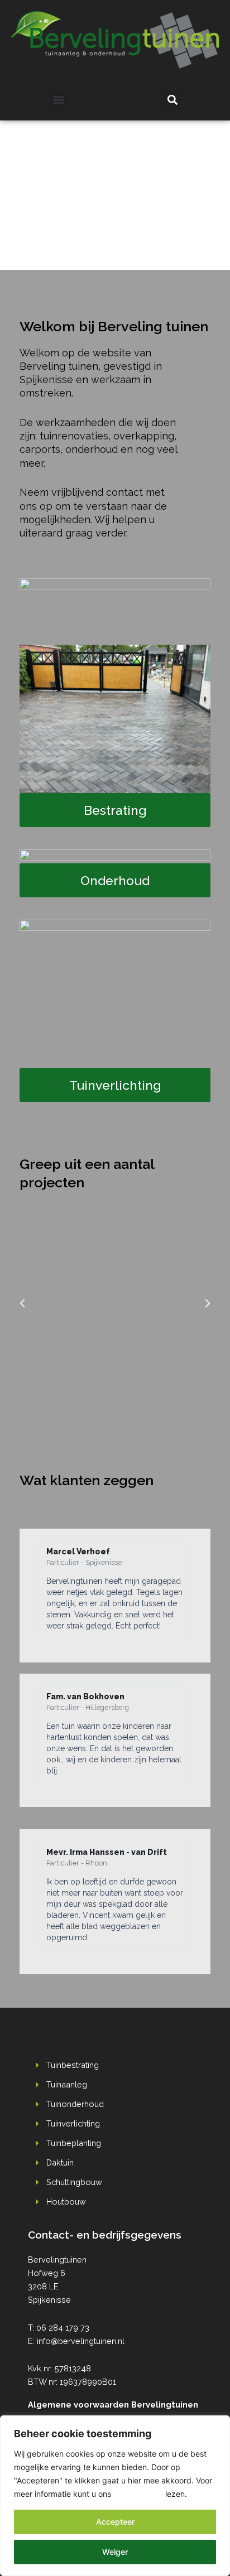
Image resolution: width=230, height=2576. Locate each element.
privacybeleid (138, 2494)
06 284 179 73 (63, 2328)
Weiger (115, 2552)
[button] (59, 100)
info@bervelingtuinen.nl (81, 2341)
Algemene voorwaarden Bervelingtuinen (113, 2405)
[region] (115, 2496)
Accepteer (115, 2522)
